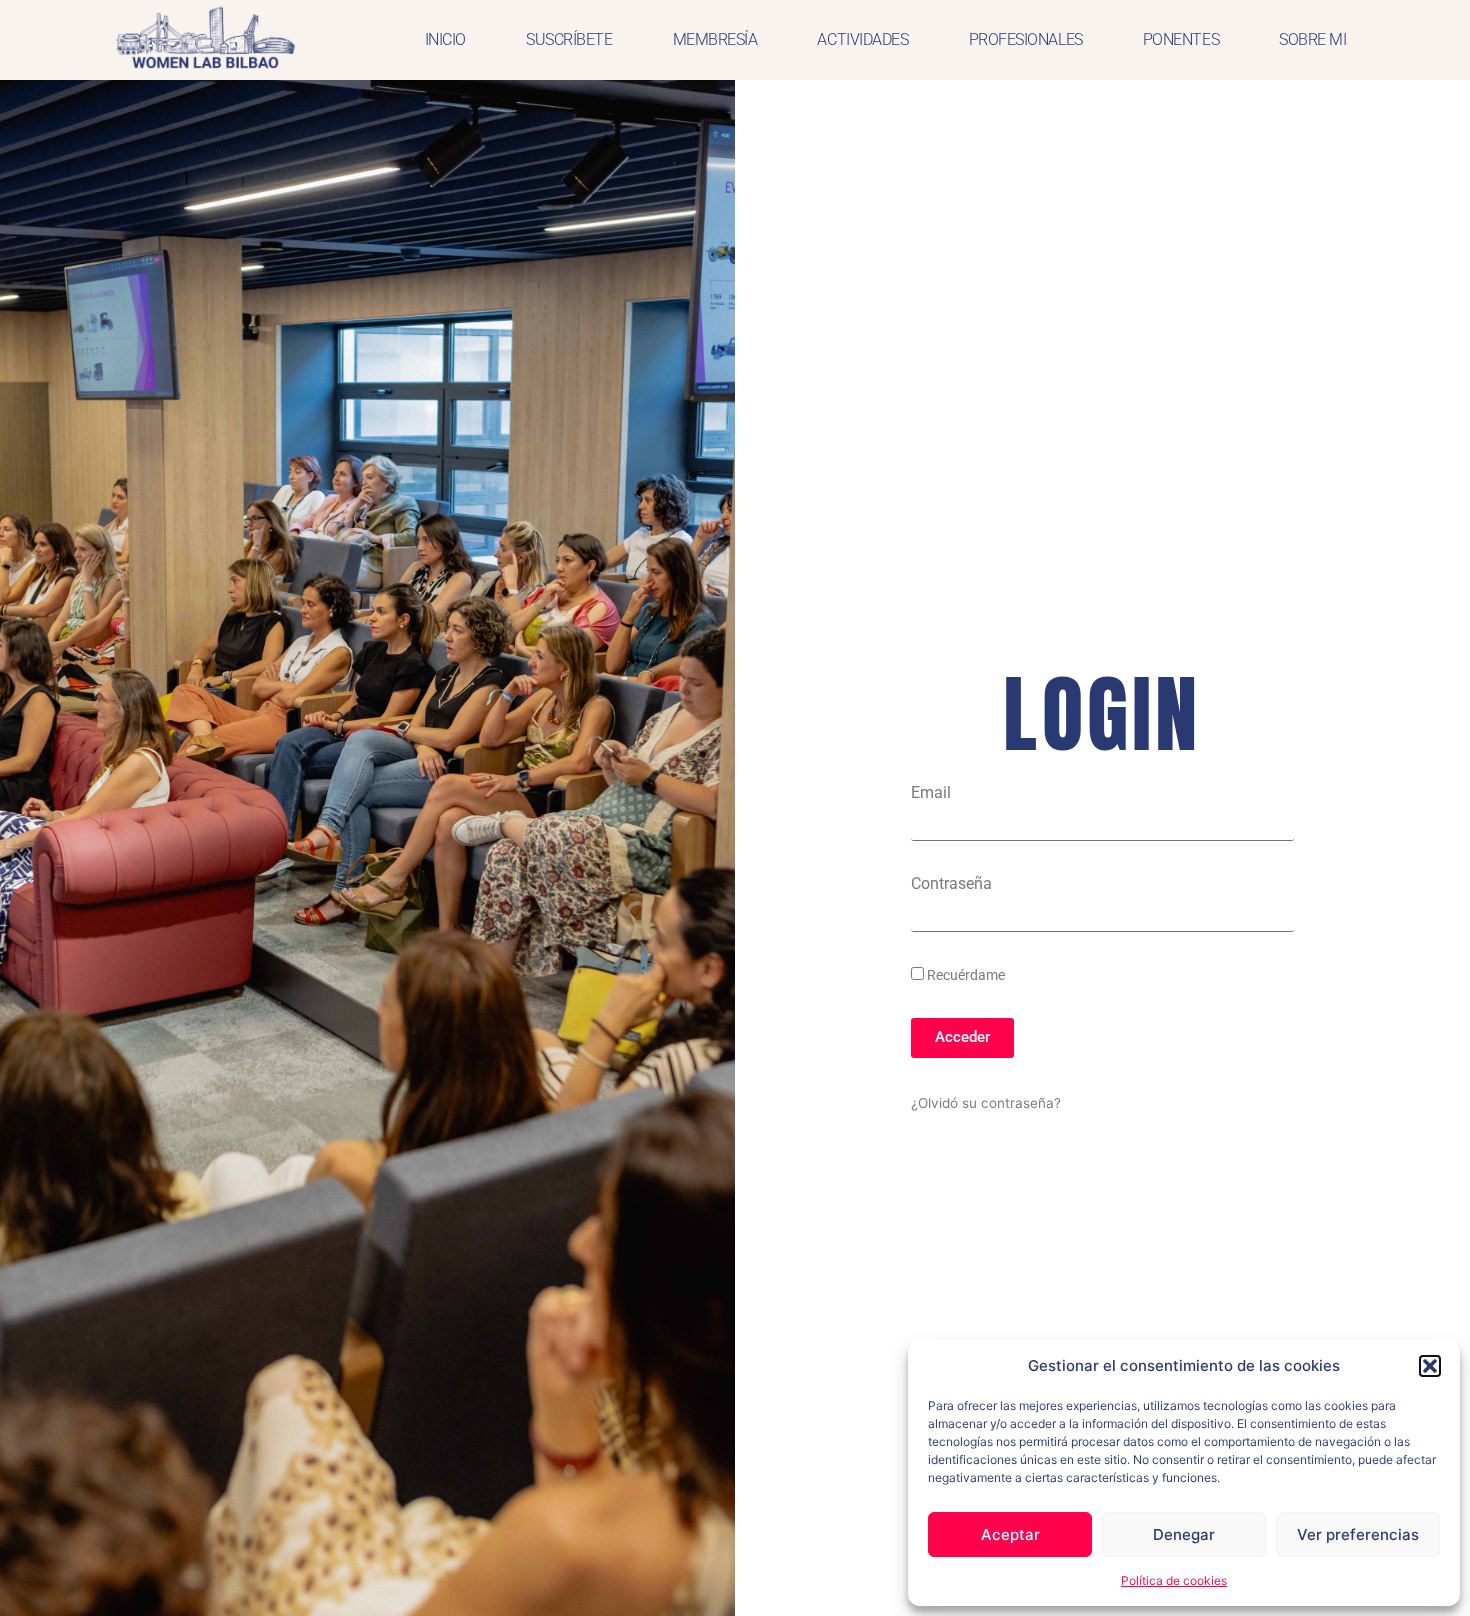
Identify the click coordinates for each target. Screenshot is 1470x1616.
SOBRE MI (1312, 39)
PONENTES (1181, 39)
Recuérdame (964, 975)
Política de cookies (1174, 1580)
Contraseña (951, 884)
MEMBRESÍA (715, 39)
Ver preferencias (1358, 1534)
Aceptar (1010, 1534)
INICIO (445, 39)
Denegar (1184, 1534)
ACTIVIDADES (862, 39)
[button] (1430, 1366)
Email (931, 793)
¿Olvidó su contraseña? (986, 1103)
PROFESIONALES (1026, 39)
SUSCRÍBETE (569, 39)
